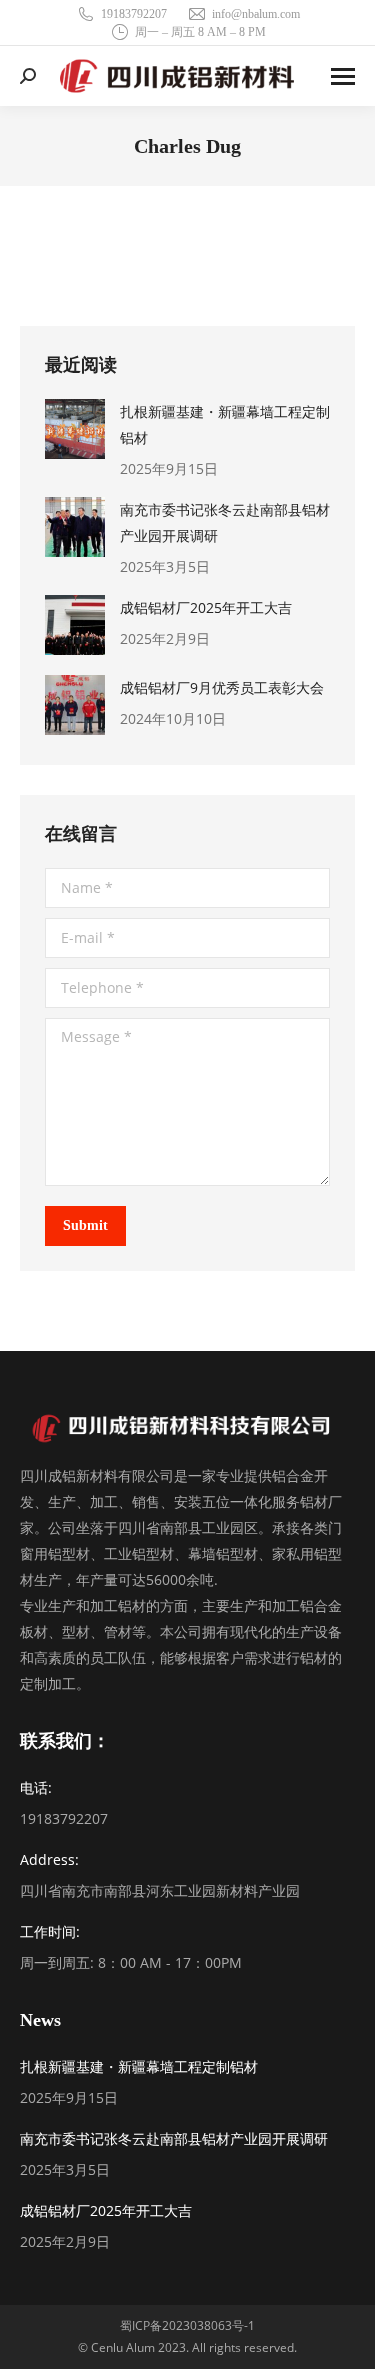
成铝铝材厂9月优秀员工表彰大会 (222, 687)
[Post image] (75, 429)
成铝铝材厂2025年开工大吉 (206, 607)
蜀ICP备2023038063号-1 (187, 2325)
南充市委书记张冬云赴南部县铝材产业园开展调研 (225, 522)
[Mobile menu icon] (343, 76)
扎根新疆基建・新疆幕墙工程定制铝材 (225, 424)
